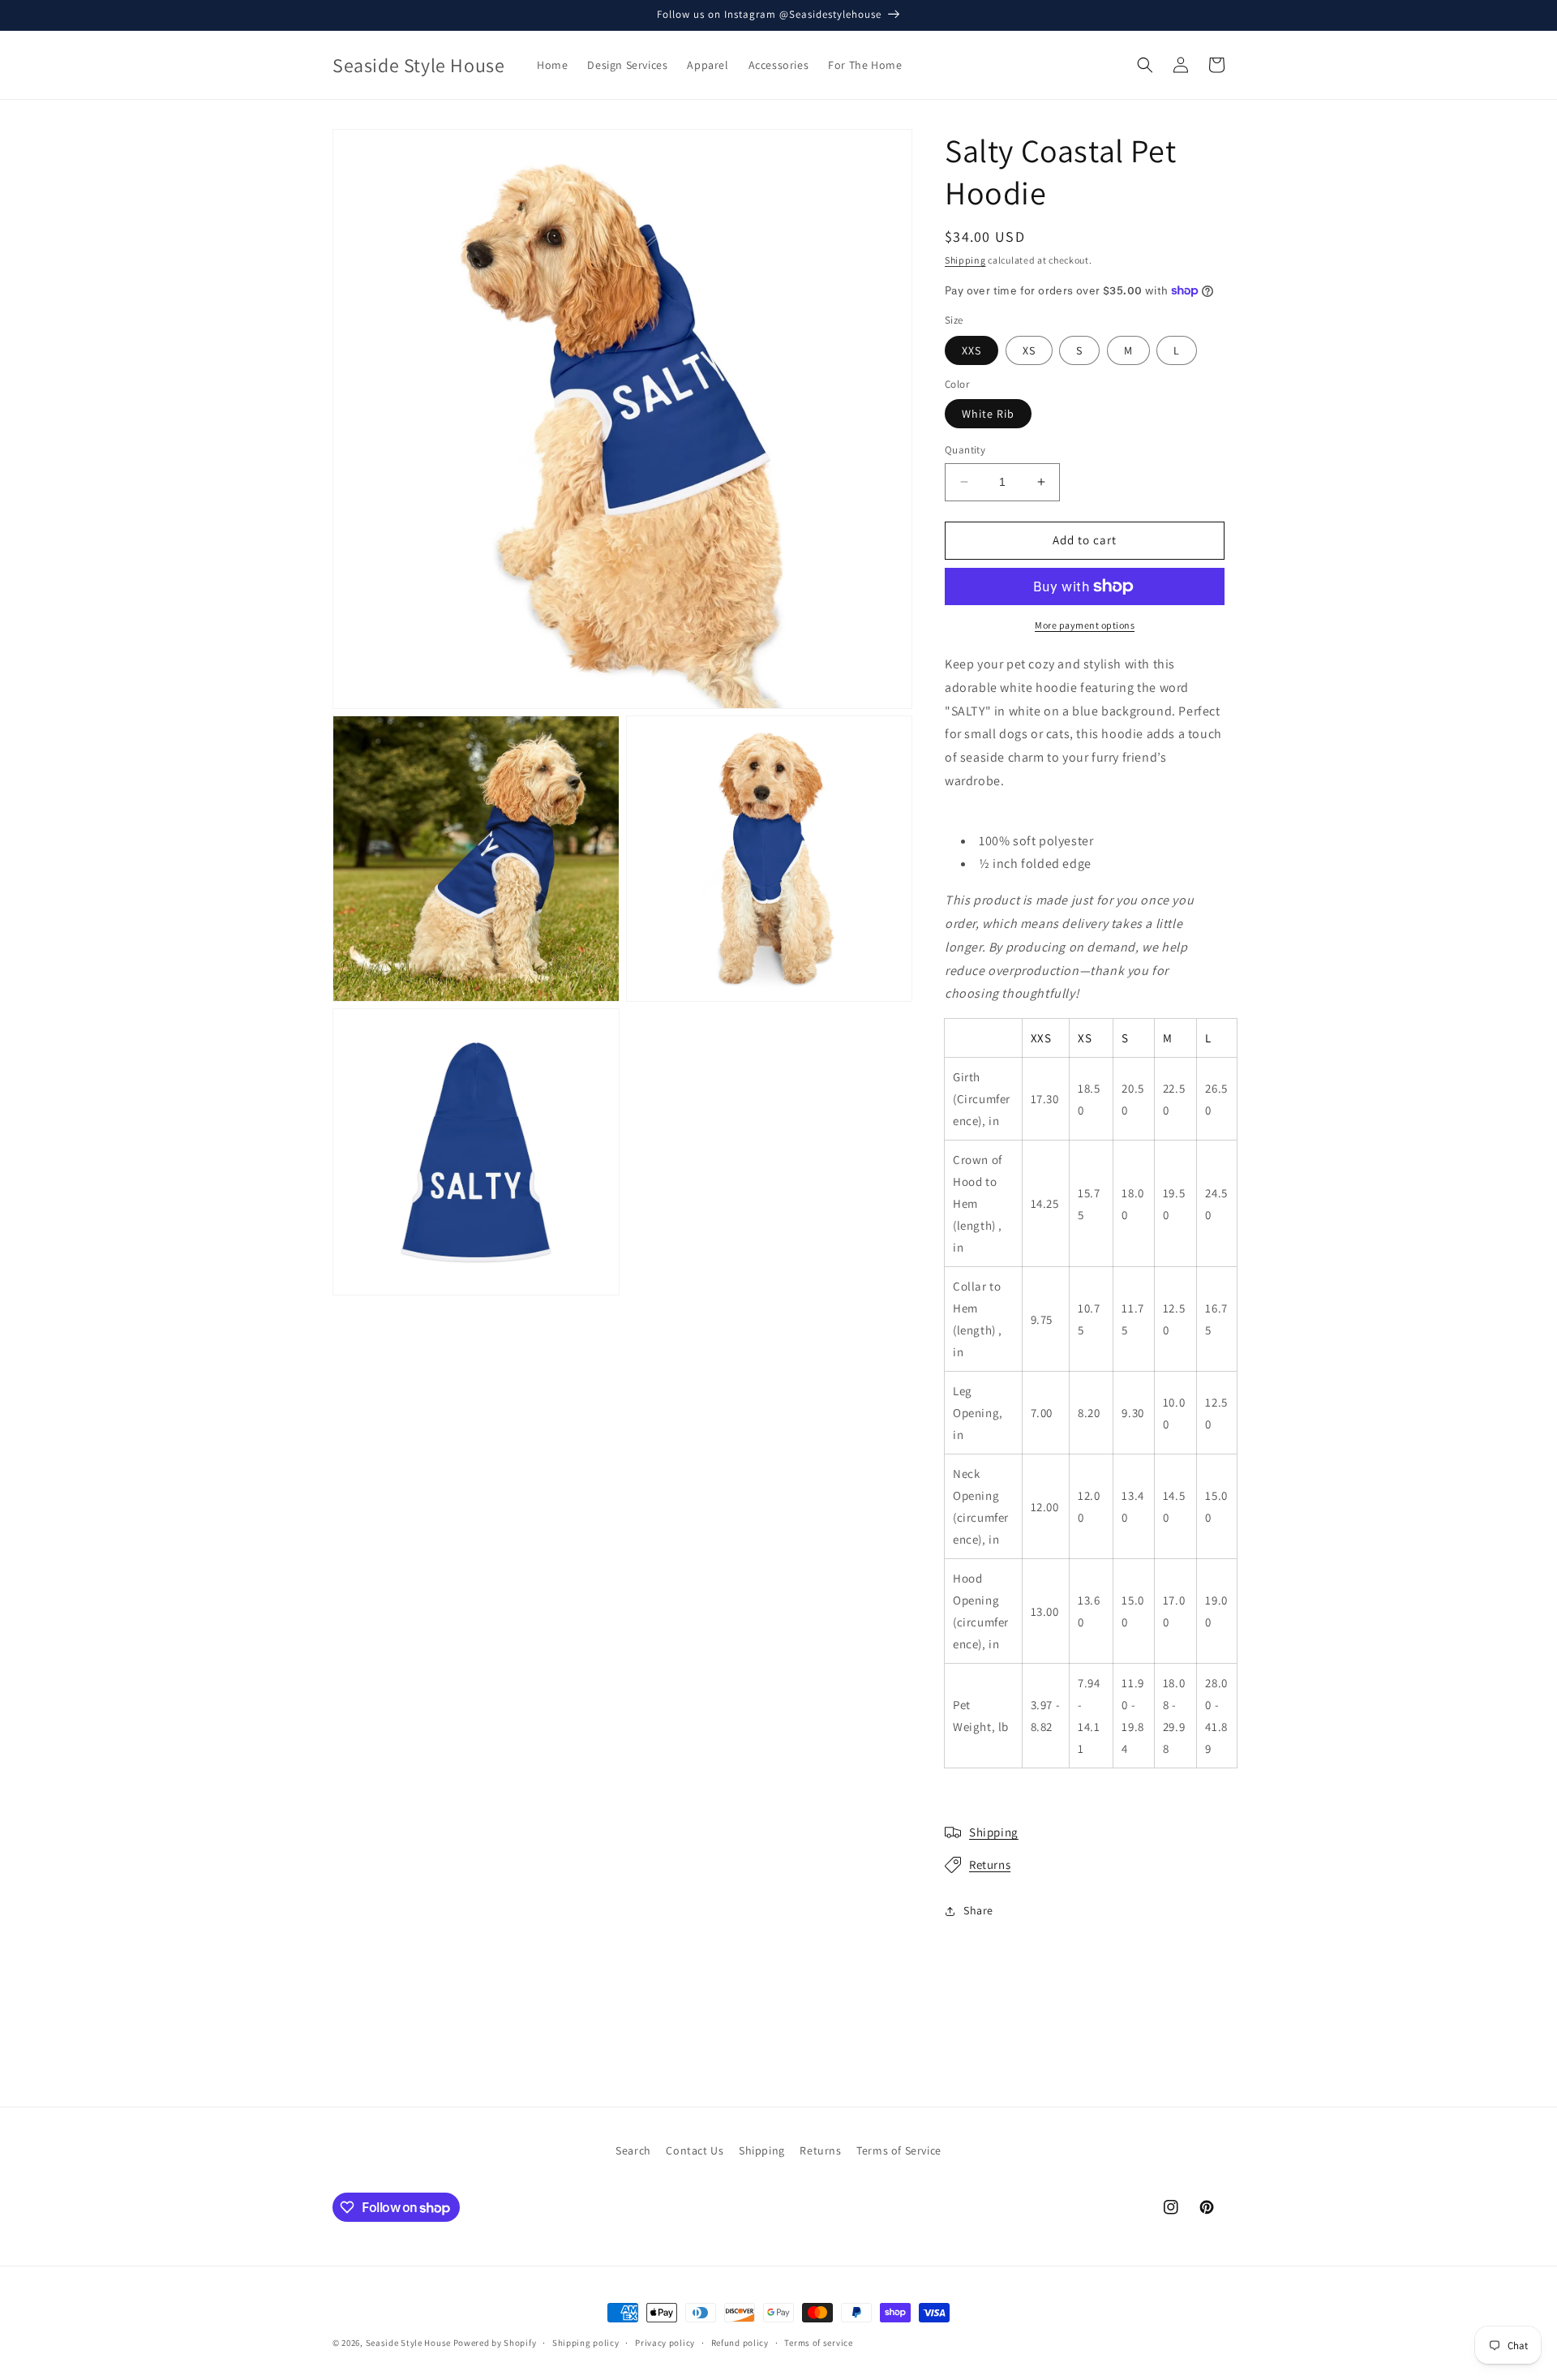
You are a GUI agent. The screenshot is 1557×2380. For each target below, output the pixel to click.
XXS (972, 350)
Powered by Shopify (495, 2343)
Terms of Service (899, 2150)
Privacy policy (665, 2343)
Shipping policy (586, 2343)
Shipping (965, 260)
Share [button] (978, 1910)
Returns (990, 1864)
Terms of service (818, 2343)
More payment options (1085, 625)
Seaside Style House (408, 2343)
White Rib (988, 414)
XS (1029, 350)
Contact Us (695, 2150)
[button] (1145, 65)
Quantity (965, 450)
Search (633, 2150)
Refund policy (740, 2343)
